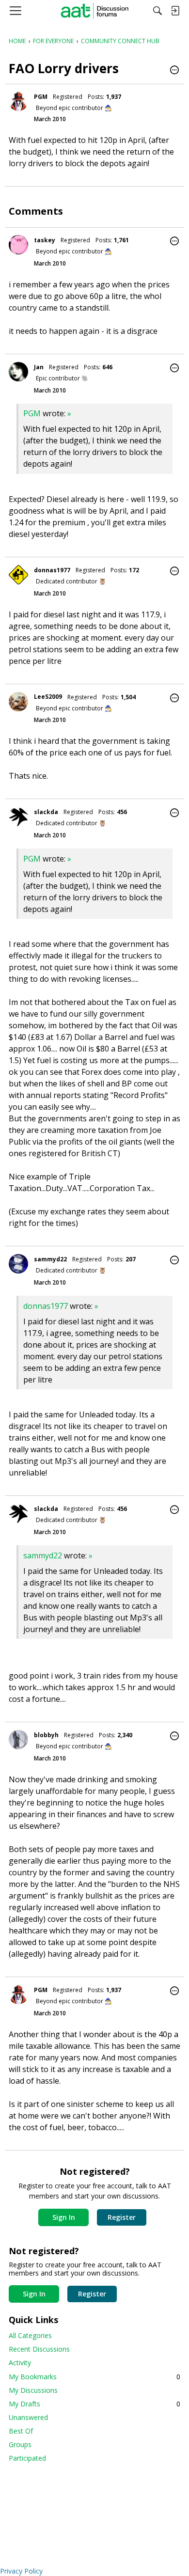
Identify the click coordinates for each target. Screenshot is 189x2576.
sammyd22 (50, 1259)
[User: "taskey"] (18, 245)
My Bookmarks (94, 2377)
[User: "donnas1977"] (18, 575)
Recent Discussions (39, 2349)
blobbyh (46, 1735)
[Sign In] (175, 11)
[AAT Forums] (95, 11)
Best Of (21, 2431)
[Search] (157, 11)
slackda (46, 812)
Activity (20, 2363)
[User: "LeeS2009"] (18, 702)
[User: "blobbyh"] (18, 1740)
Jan (39, 367)
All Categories (30, 2335)
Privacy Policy (21, 2571)
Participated (27, 2458)
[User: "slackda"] (18, 817)
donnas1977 (52, 570)
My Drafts (94, 2404)
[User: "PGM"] (18, 101)
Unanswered (28, 2417)
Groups (20, 2444)
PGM (41, 97)
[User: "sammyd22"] (18, 1264)
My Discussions (33, 2390)
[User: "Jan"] (18, 372)
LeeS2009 (48, 697)
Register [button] (122, 2217)
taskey (45, 240)
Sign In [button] (64, 2217)
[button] (174, 71)
